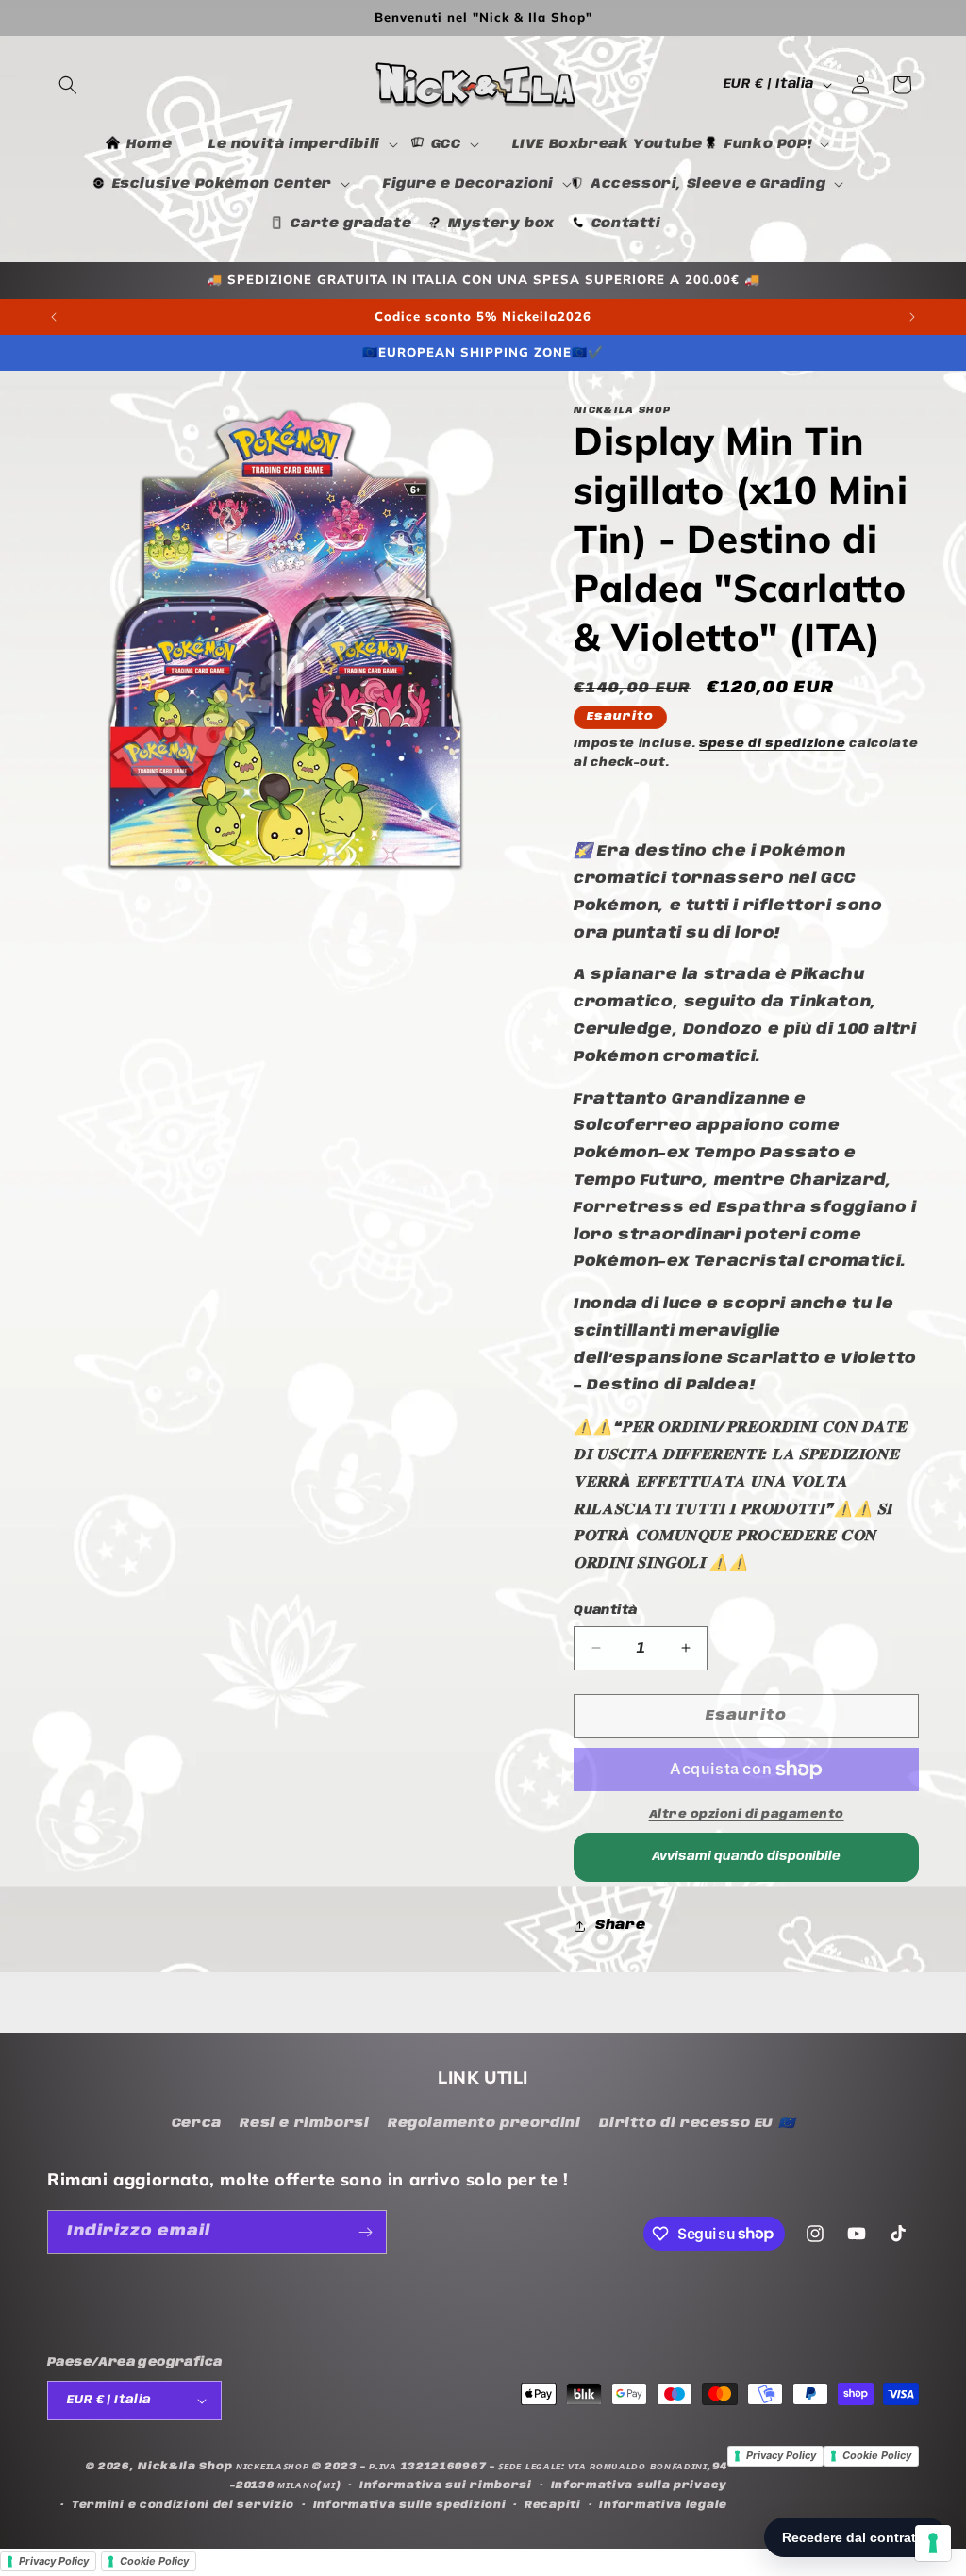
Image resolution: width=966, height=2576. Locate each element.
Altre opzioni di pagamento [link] (747, 1814)
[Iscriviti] (365, 2232)
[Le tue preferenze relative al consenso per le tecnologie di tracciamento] (933, 2543)
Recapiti (553, 2505)
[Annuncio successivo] (912, 317)
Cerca (197, 2123)
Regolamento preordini (484, 2123)
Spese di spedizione (772, 744)
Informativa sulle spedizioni (410, 2505)
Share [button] (620, 1925)
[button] (68, 85)
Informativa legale (663, 2505)
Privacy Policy (781, 2455)
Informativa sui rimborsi (446, 2485)
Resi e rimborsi (304, 2123)
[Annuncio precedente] (54, 317)
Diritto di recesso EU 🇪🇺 (697, 2123)
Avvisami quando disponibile (746, 1857)
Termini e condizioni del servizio (183, 2505)
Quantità (605, 1611)
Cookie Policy (877, 2455)
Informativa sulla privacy (640, 2485)
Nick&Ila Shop (185, 2467)
